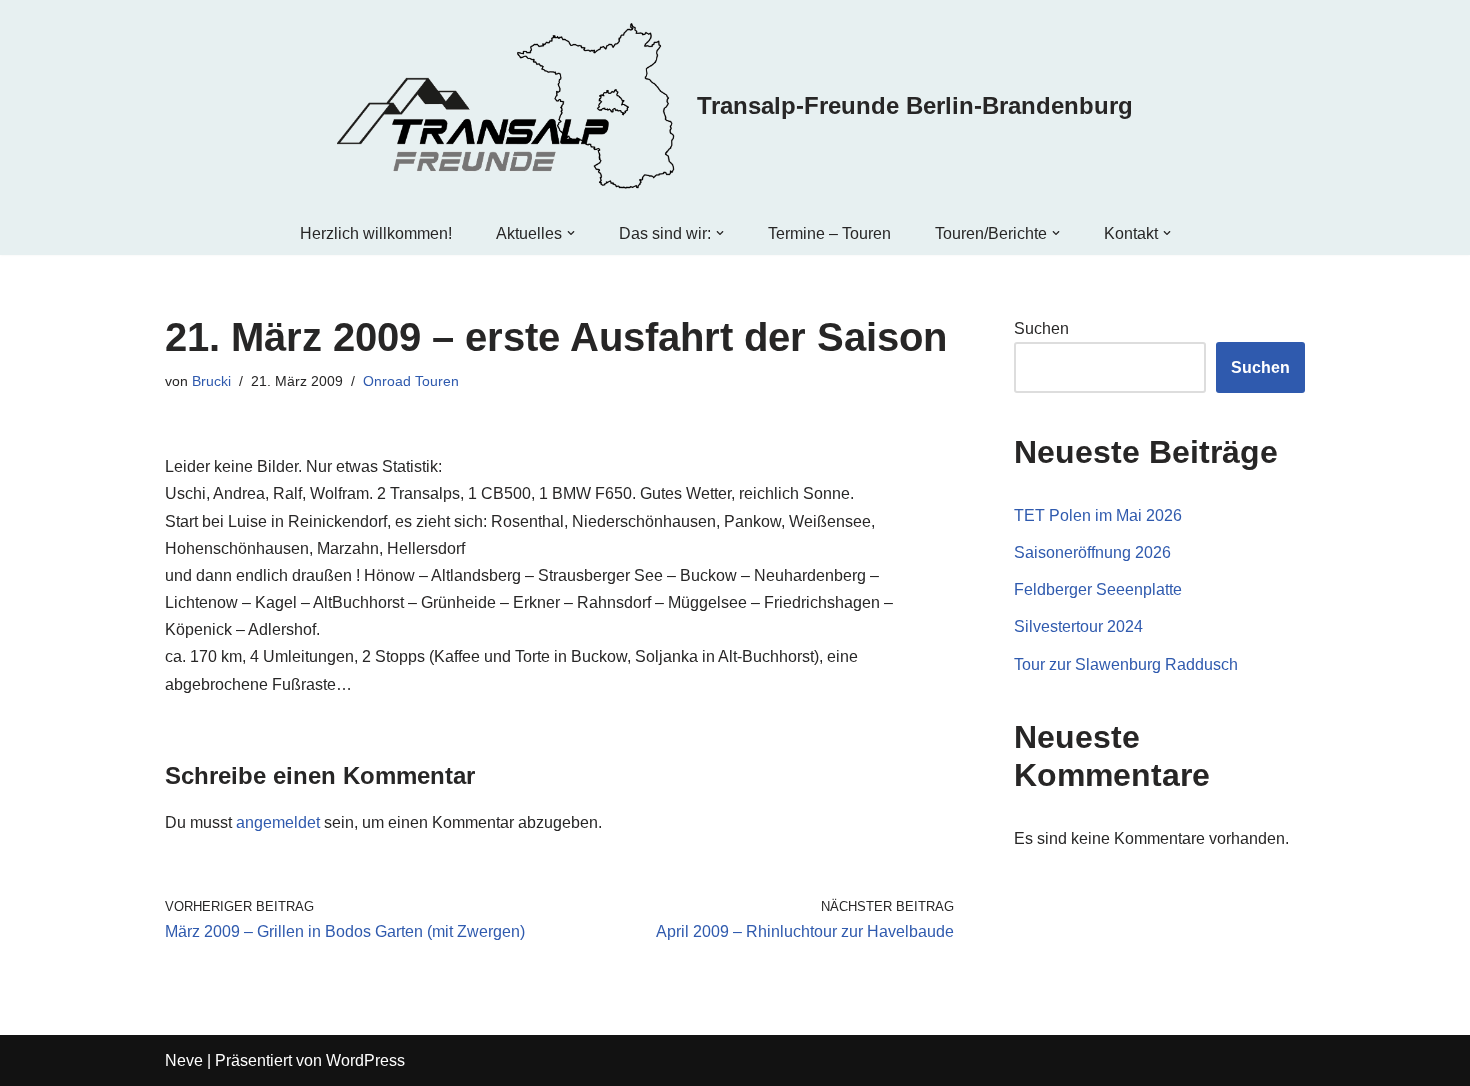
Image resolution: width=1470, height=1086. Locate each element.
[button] (571, 233)
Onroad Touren (411, 381)
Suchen (1041, 328)
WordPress (365, 1060)
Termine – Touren (829, 233)
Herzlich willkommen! (376, 233)
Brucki (211, 381)
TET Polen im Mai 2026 (1098, 515)
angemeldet (278, 822)
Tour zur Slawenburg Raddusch (1126, 664)
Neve (184, 1060)
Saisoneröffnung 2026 (1092, 552)
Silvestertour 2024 (1078, 626)
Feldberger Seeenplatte (1098, 589)
